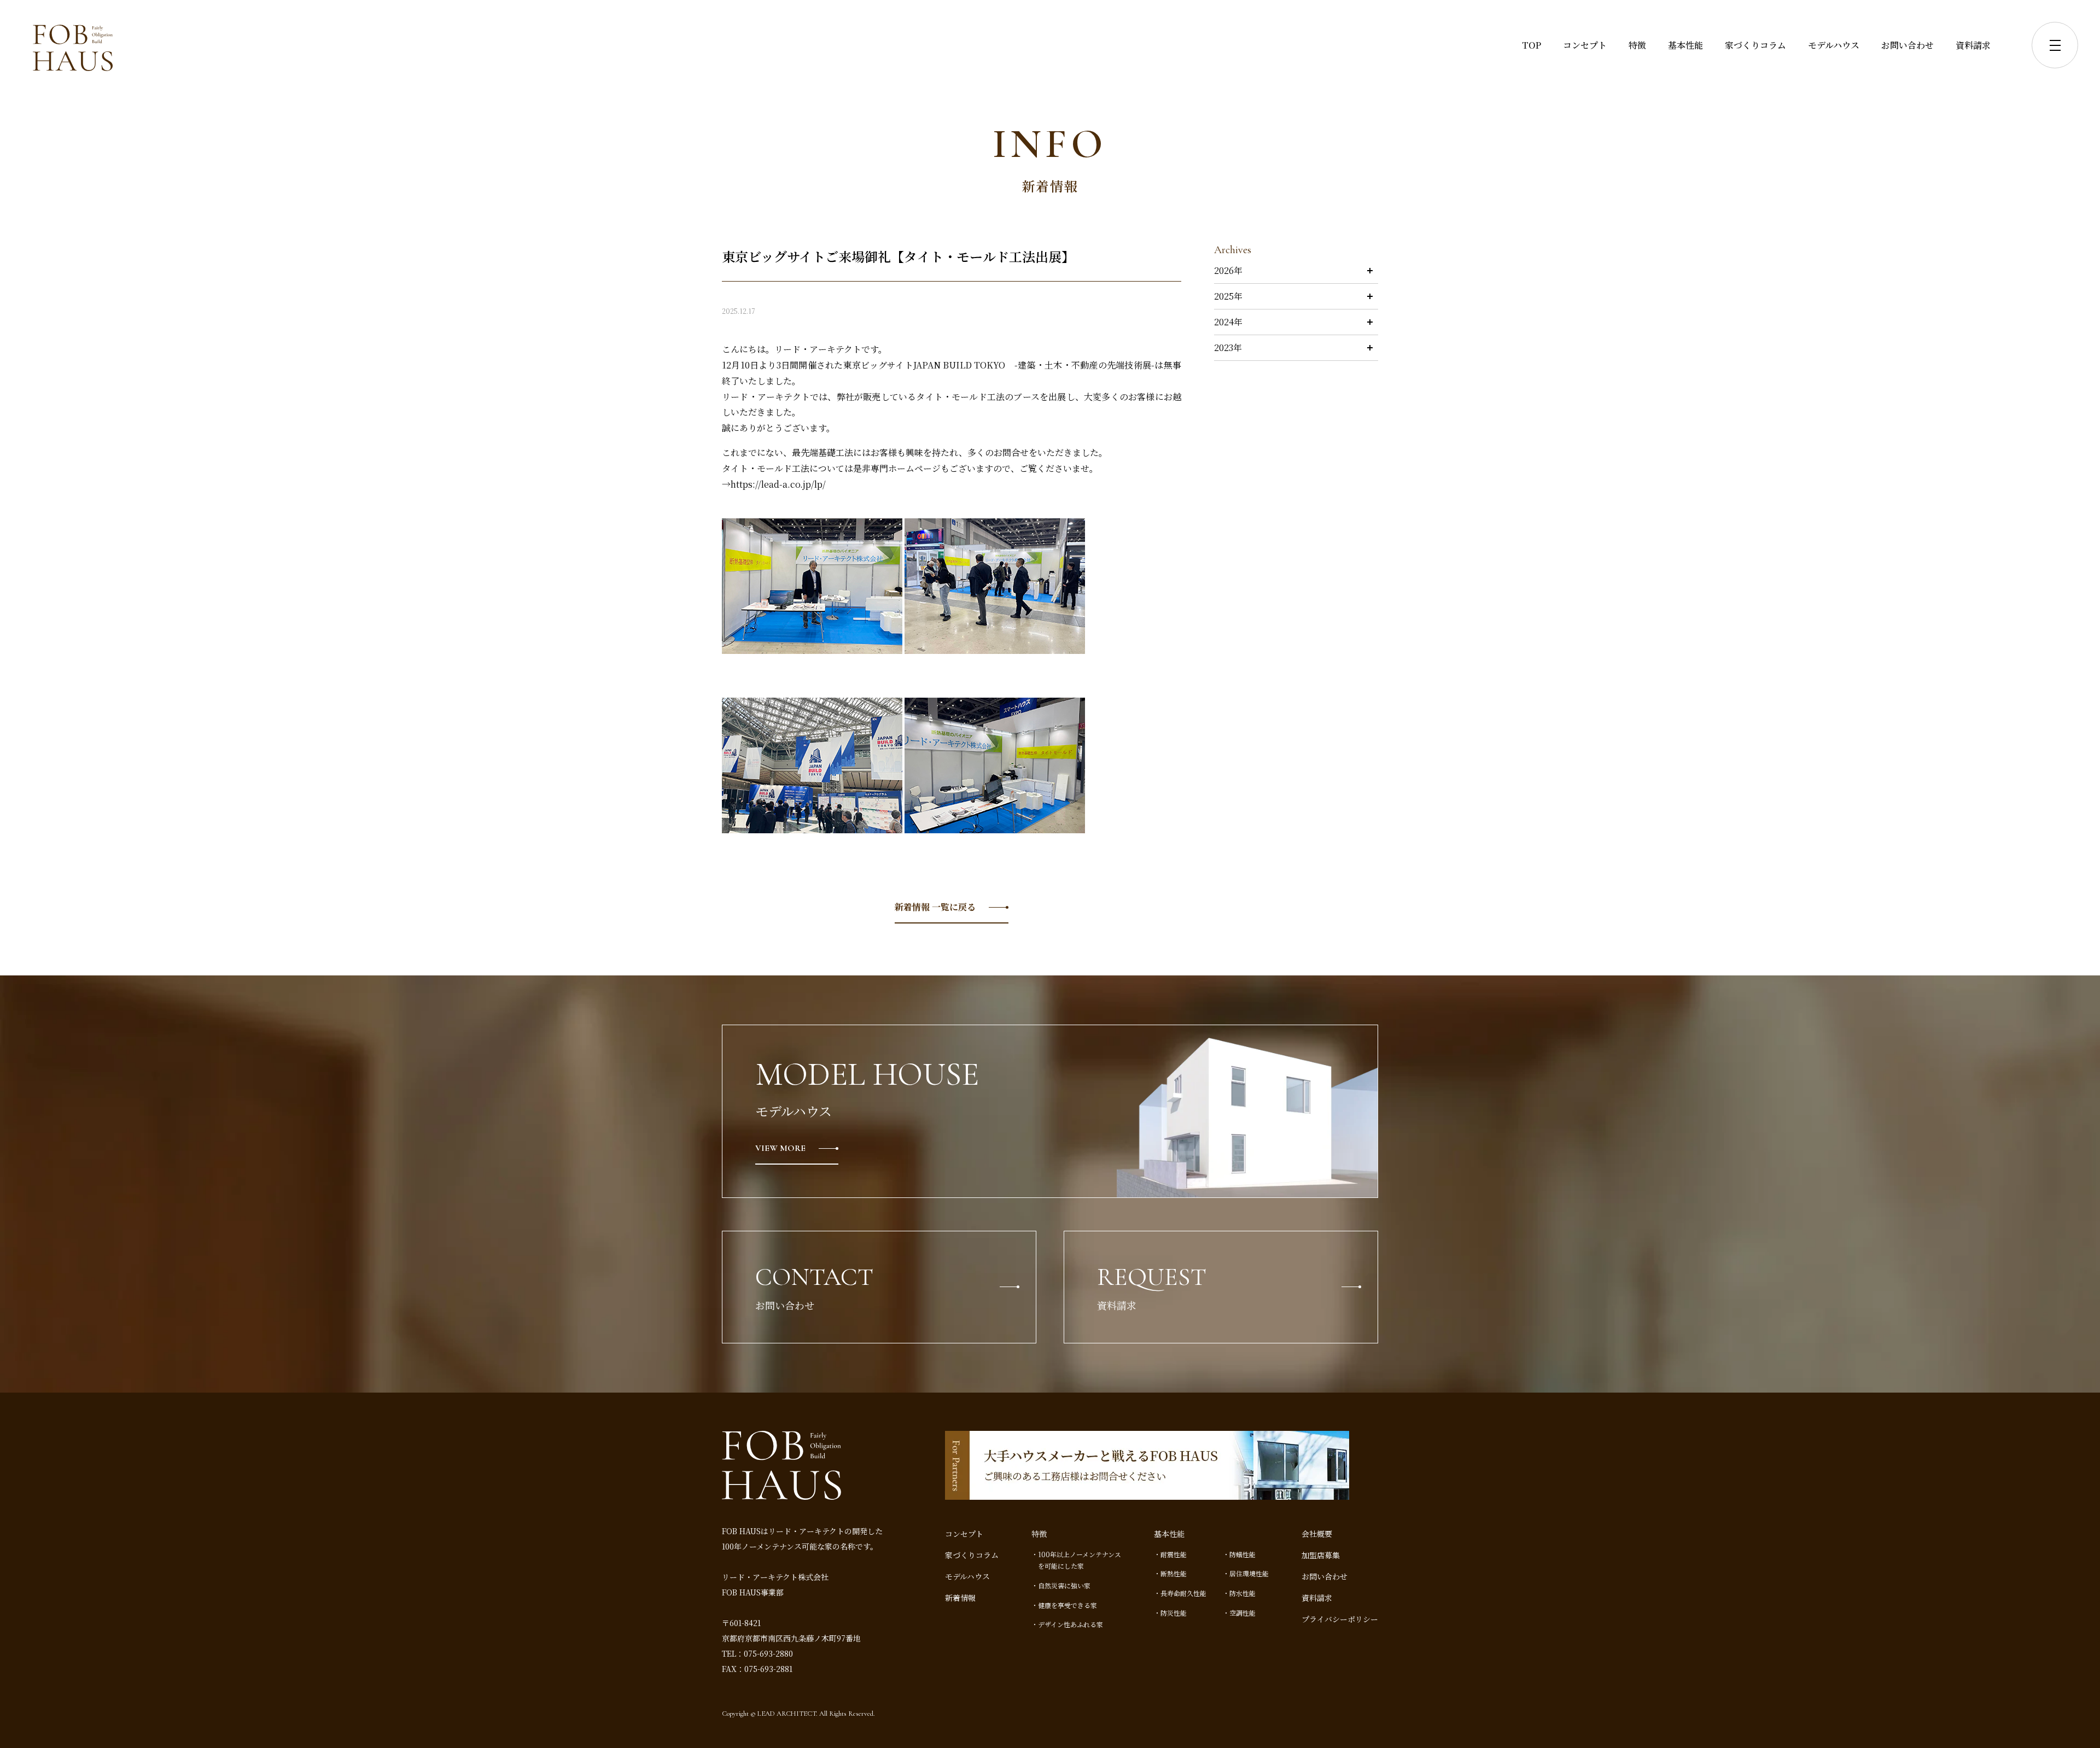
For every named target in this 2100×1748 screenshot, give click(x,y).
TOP (1532, 45)
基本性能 (1685, 45)
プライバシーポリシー (1340, 1619)
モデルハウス (1834, 45)
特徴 (1637, 45)
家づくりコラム (1755, 45)
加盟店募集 (1321, 1555)
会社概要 (1317, 1534)
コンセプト (1585, 45)
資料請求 (1973, 45)
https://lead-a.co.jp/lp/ (778, 484)
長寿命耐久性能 (1183, 1593)
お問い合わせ (1907, 45)
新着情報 (960, 1598)
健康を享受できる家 (1067, 1605)
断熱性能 (1174, 1573)
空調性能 (1242, 1613)
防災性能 (1174, 1613)
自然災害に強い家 (1064, 1585)
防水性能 (1242, 1593)
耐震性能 (1174, 1554)
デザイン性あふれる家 (1071, 1624)
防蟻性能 (1242, 1554)
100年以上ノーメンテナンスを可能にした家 (1080, 1560)
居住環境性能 (1249, 1573)
